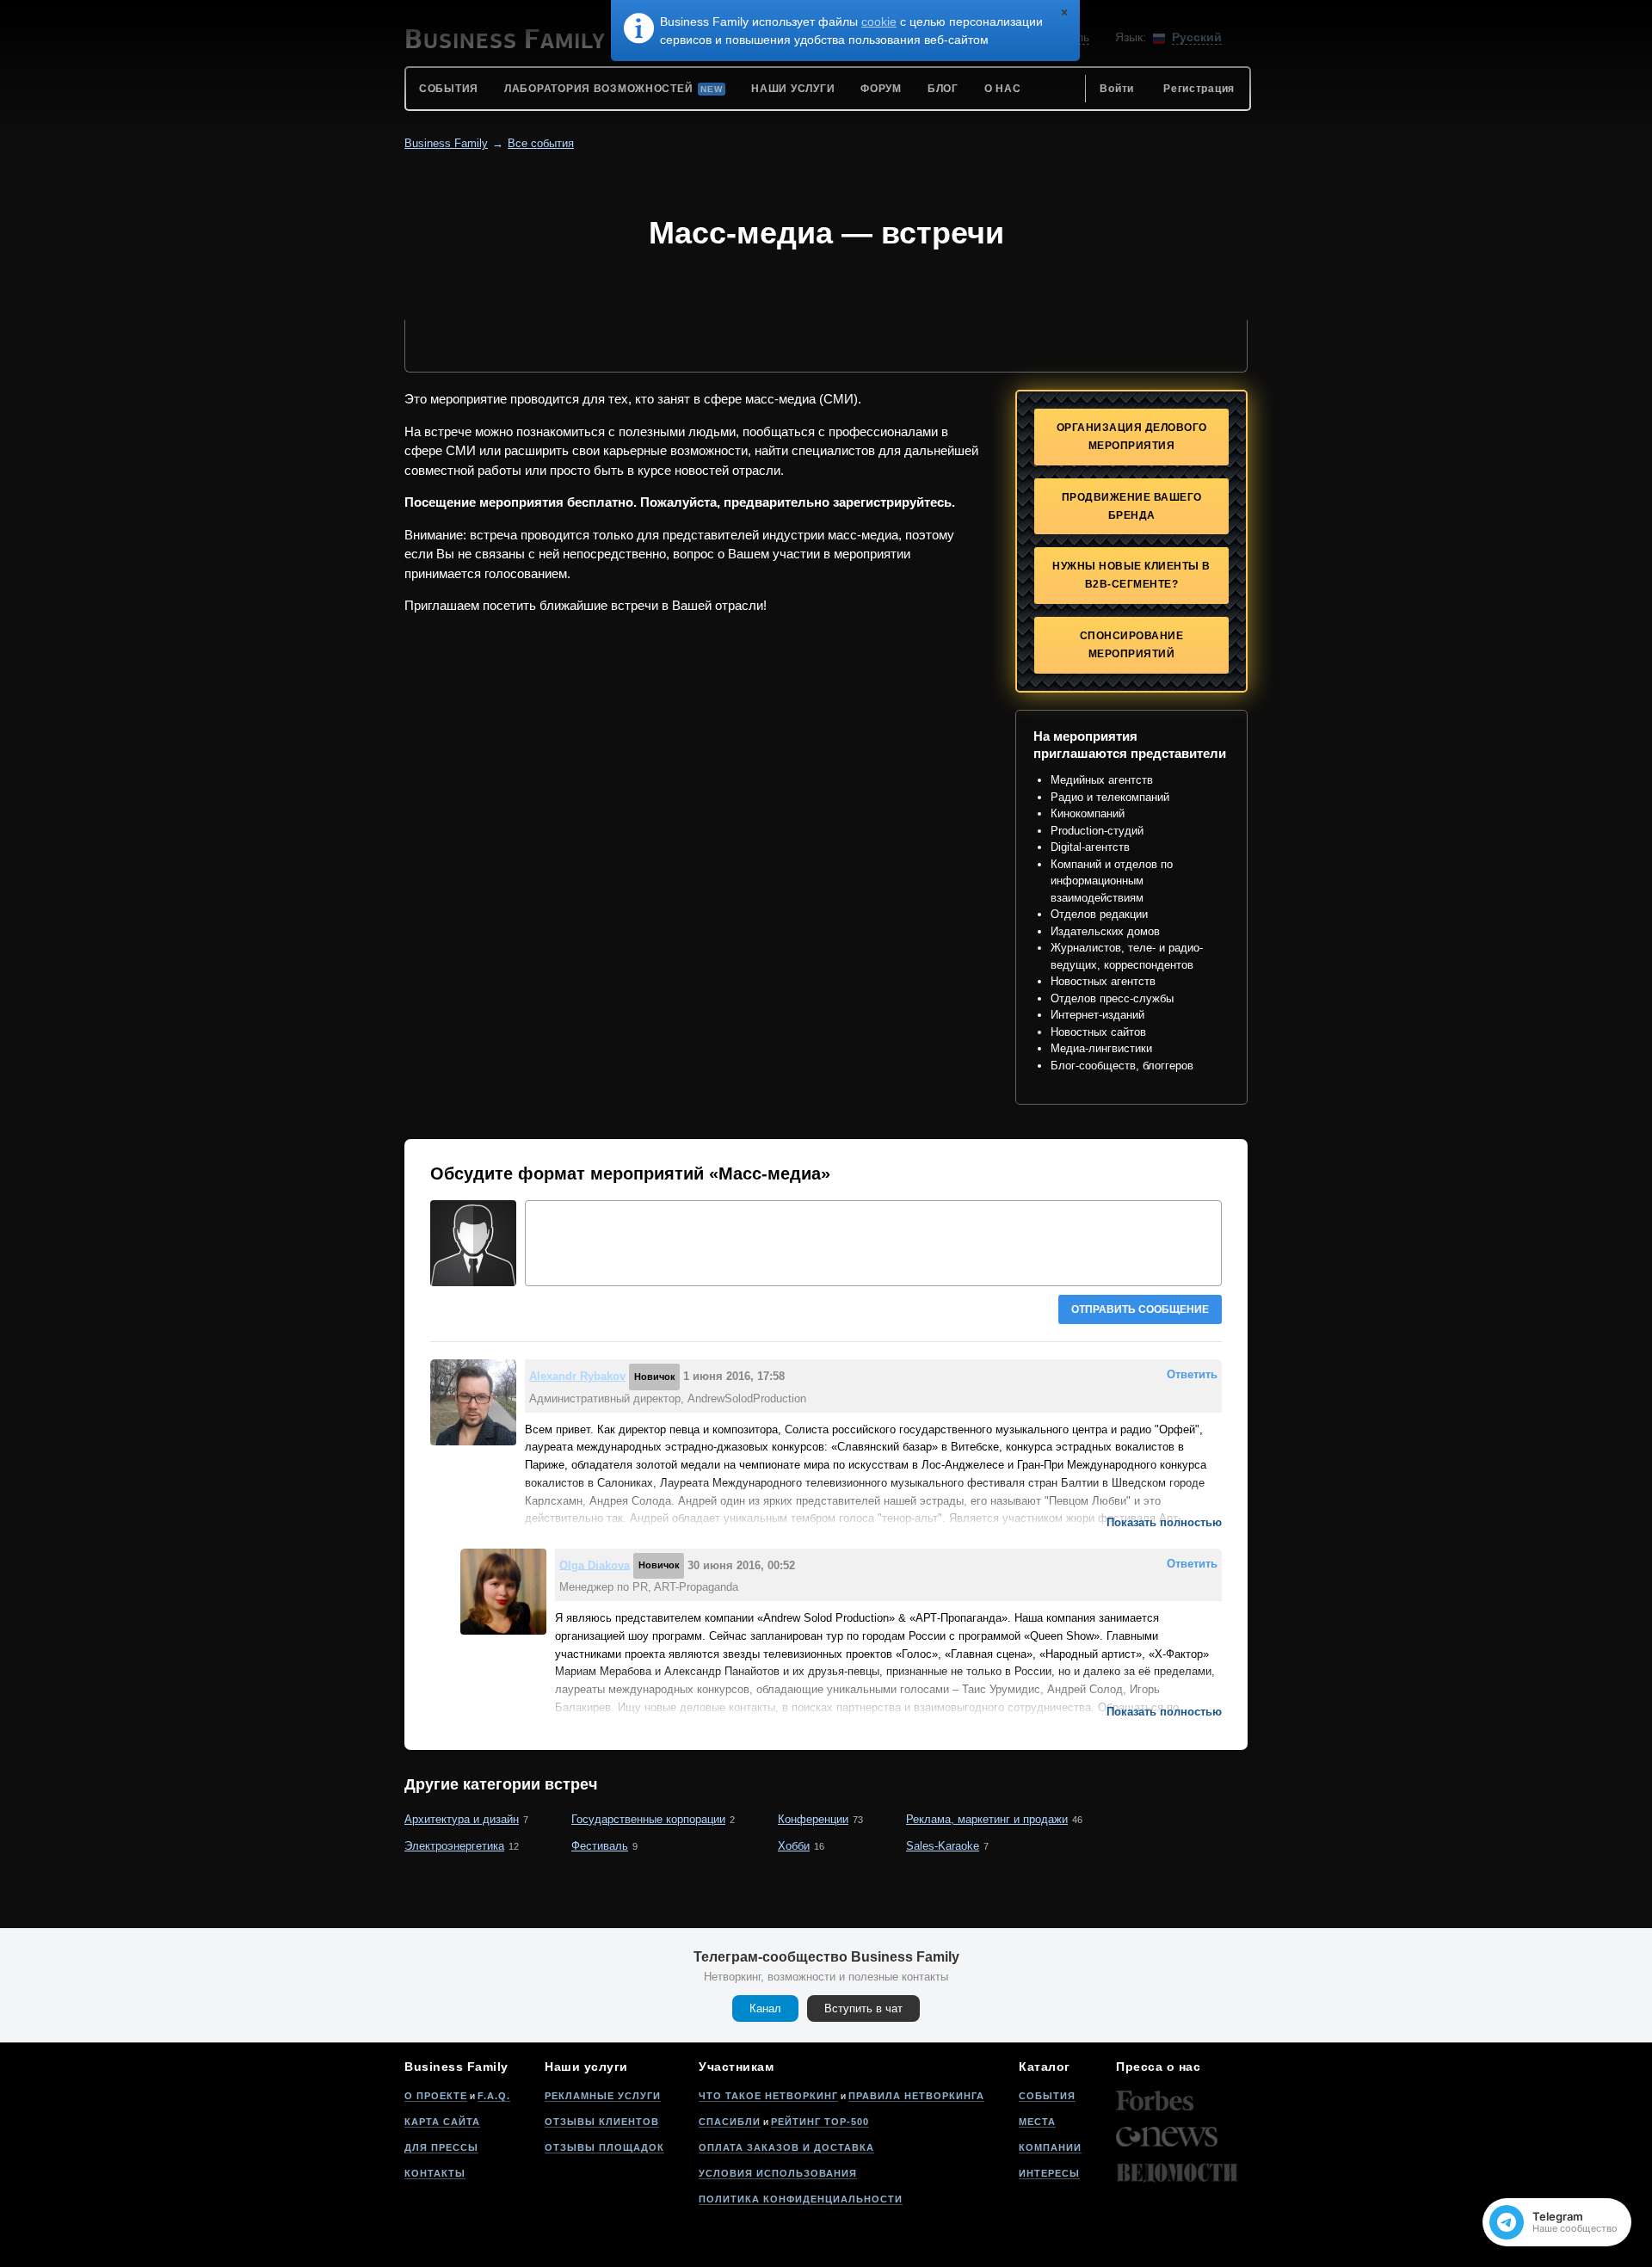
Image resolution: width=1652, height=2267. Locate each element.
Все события (541, 143)
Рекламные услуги (603, 2096)
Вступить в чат (863, 2008)
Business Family (446, 143)
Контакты (435, 2173)
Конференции (813, 1819)
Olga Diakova (595, 1565)
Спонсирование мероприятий (1132, 645)
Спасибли (730, 2122)
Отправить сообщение (1140, 1309)
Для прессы (441, 2147)
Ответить (1192, 1374)
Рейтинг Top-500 (820, 2122)
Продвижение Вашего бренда (1132, 506)
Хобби (794, 1846)
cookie (879, 22)
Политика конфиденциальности (801, 2199)
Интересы (1049, 2173)
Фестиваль (600, 1846)
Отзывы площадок (604, 2147)
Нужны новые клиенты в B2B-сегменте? (1131, 575)
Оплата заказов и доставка (786, 2147)
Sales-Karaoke (943, 1846)
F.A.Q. (494, 2096)
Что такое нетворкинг (768, 2096)
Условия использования (778, 2173)
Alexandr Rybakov (577, 1376)
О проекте (436, 2096)
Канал (765, 2008)
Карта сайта (442, 2122)
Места (1037, 2122)
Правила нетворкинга (916, 2096)
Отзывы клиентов (602, 2122)
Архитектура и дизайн (462, 1819)
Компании (1050, 2147)
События (1047, 2096)
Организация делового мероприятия (1132, 437)
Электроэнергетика (454, 1846)
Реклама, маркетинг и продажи (987, 1819)
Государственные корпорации (648, 1819)
